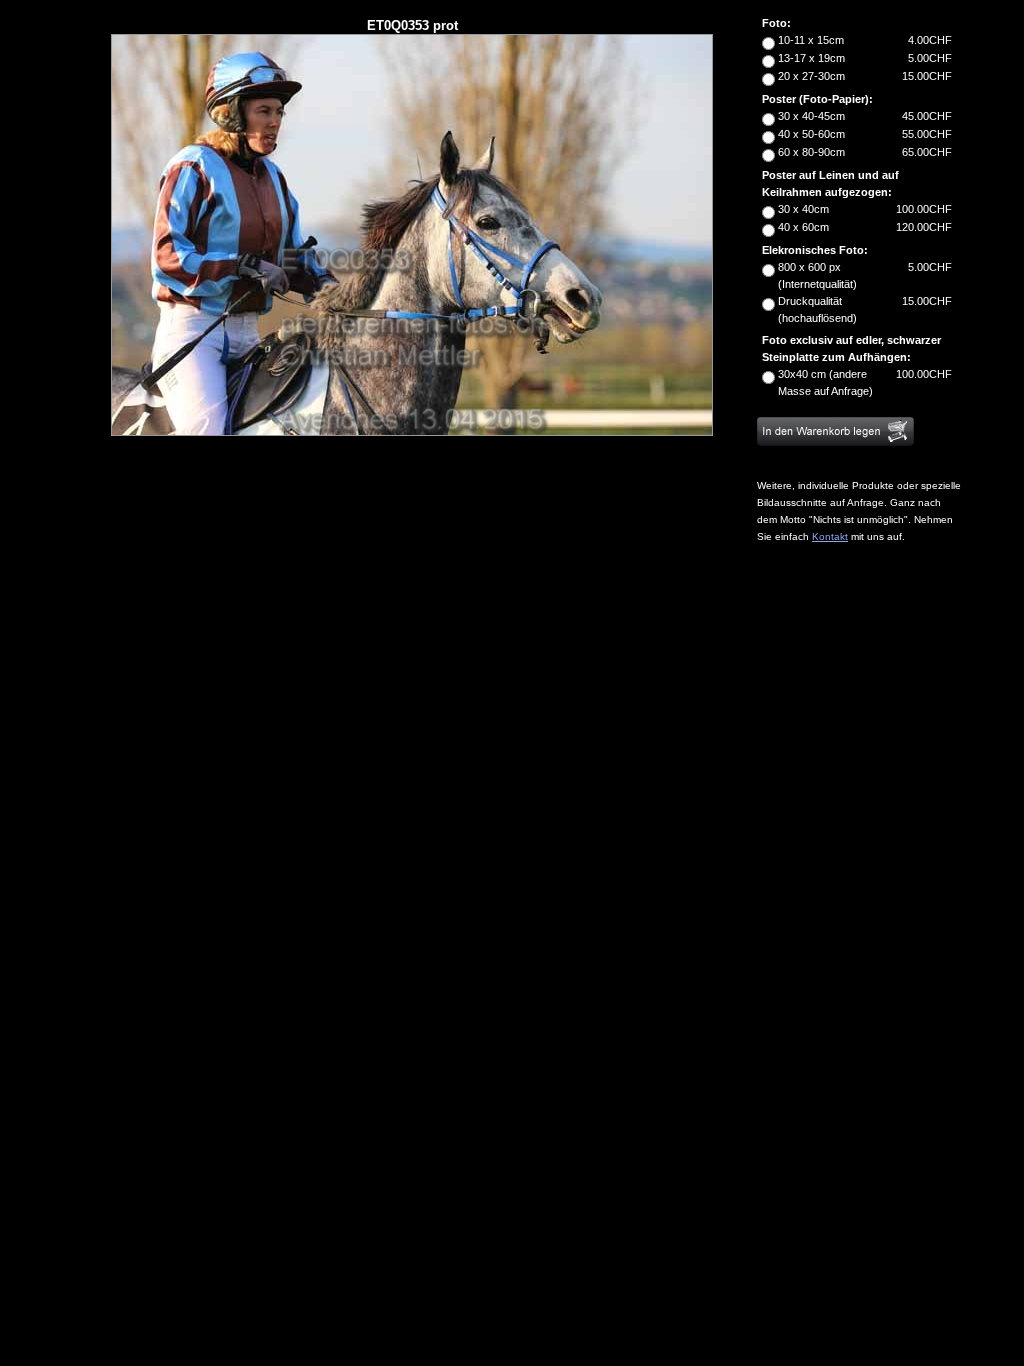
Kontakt (830, 536)
